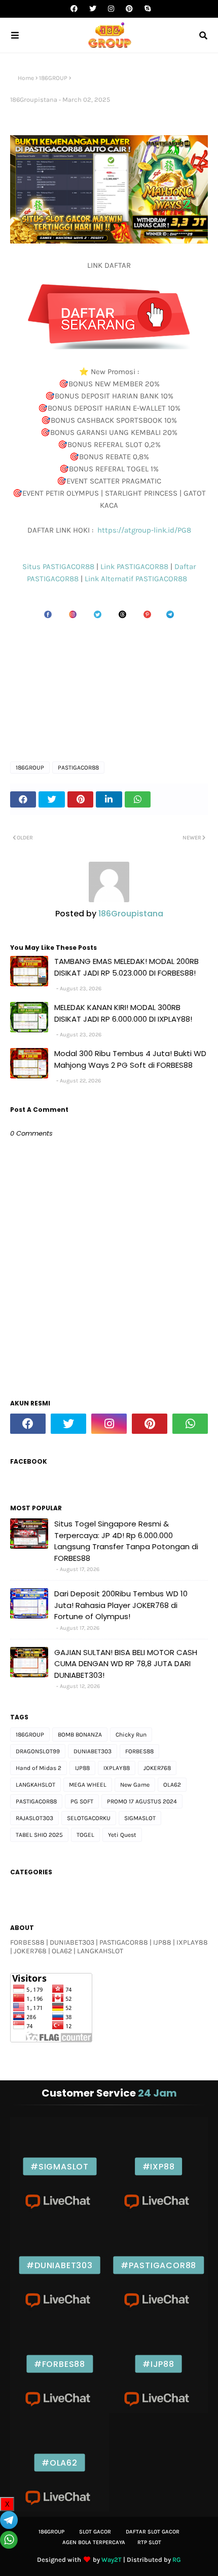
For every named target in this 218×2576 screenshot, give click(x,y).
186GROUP (53, 78)
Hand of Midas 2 (39, 1768)
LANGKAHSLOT (35, 1785)
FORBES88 (139, 1751)
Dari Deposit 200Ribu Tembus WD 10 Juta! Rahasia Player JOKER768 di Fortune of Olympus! (121, 1605)
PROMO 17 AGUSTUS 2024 (142, 1801)
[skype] (146, 9)
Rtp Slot (149, 2542)
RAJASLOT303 (34, 1818)
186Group (51, 2532)
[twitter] (93, 9)
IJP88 (82, 1768)
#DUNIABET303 (60, 2265)
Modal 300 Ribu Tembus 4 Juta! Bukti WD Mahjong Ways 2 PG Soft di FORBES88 (130, 1059)
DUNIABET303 (93, 1751)
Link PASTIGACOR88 (135, 567)
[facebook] (74, 9)
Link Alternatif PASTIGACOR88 (138, 579)
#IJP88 (158, 2364)
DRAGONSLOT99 (38, 1751)
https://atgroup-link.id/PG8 (143, 530)
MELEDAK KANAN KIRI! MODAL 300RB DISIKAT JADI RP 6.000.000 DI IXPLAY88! (123, 1013)
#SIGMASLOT (60, 2166)
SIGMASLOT (140, 1818)
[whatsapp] (190, 1424)
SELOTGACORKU (89, 1818)
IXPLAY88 (117, 1768)
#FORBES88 (60, 2364)
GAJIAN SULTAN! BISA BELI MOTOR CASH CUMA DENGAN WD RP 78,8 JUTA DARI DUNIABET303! (126, 1664)
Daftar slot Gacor (153, 2532)
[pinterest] (129, 9)
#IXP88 (159, 2166)
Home (26, 78)
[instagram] (111, 9)
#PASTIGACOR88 (158, 2265)
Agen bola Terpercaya (94, 2542)
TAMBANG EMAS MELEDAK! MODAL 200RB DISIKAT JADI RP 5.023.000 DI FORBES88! (126, 967)
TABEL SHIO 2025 (39, 1835)
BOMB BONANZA (80, 1735)
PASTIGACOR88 (78, 768)
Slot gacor (95, 2532)
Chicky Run (131, 1735)
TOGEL (85, 1835)
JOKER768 (157, 1768)
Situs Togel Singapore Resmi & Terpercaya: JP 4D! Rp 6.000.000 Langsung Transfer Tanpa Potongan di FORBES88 (126, 1541)
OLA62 (172, 1785)
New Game (135, 1785)
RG (177, 2560)
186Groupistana (34, 99)
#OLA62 (60, 2462)
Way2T (112, 2560)
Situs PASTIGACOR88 (59, 567)
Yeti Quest (122, 1835)
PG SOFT (82, 1801)
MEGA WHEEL (88, 1785)
